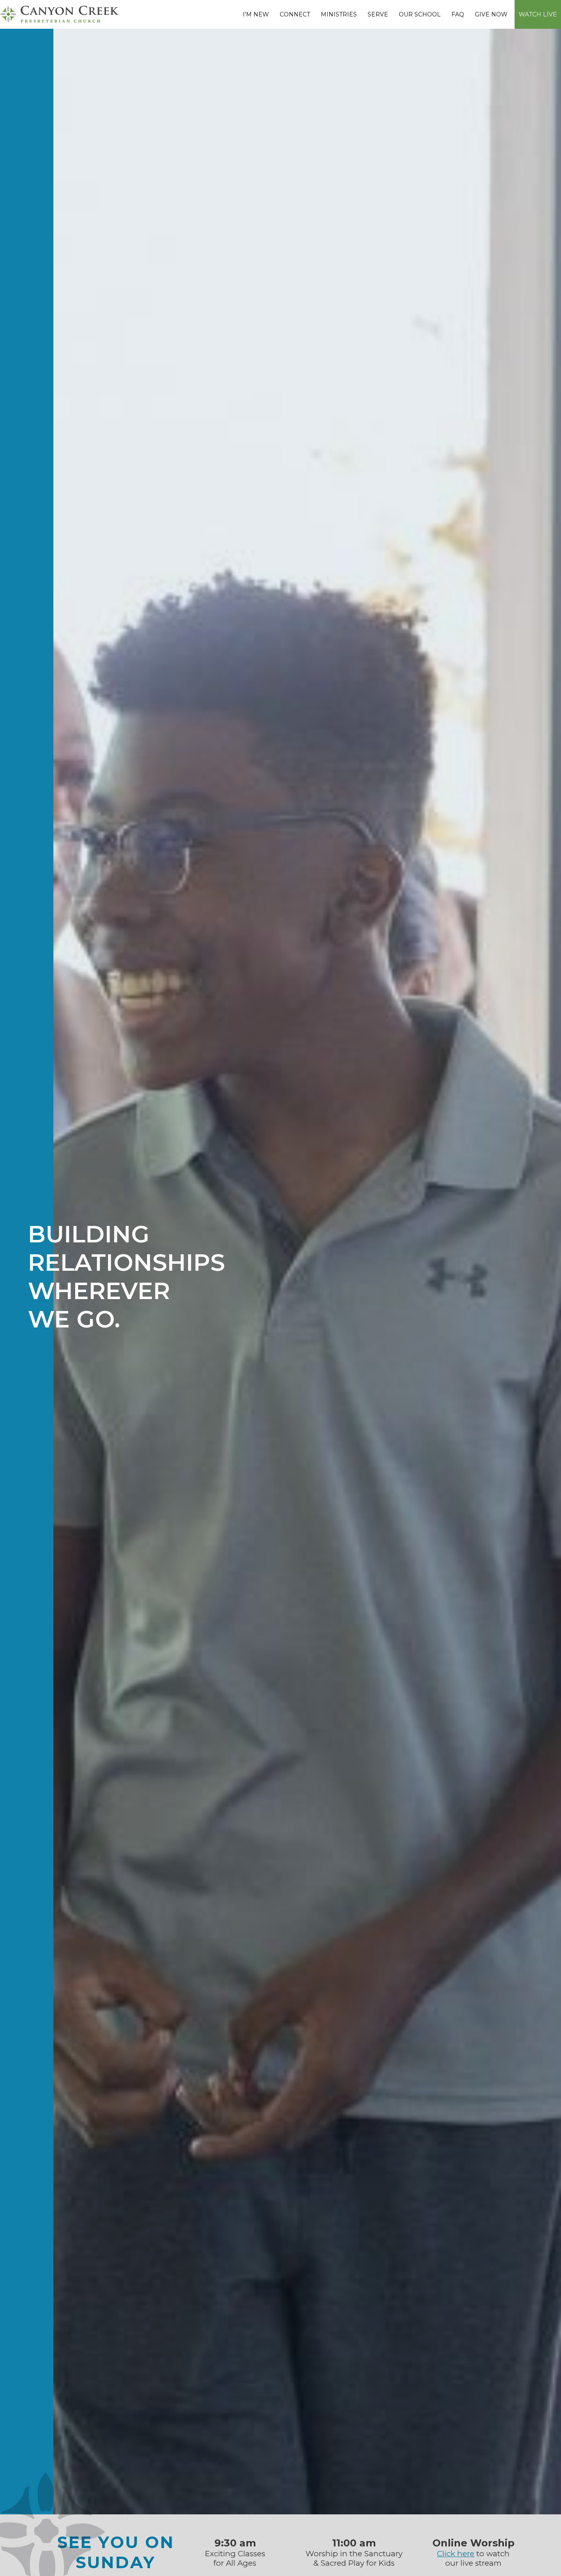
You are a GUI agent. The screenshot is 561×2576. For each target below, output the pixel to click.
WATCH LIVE (538, 14)
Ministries (339, 14)
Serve (378, 14)
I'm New (256, 14)
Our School (420, 14)
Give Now (491, 14)
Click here (456, 2554)
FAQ (458, 14)
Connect (295, 14)
